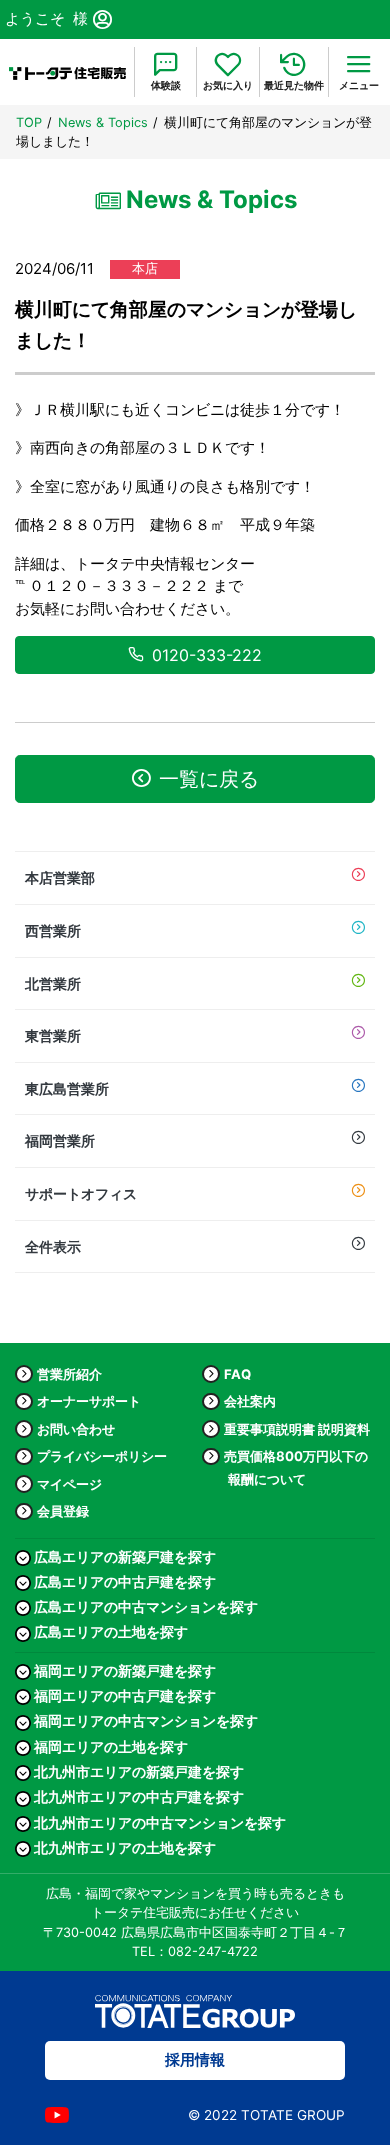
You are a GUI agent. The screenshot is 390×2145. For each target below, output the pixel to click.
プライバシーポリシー (102, 1456)
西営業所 (53, 930)
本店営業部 (60, 877)
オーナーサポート (89, 1401)
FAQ (237, 1374)
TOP (29, 122)
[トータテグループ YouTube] (57, 2115)
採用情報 (195, 2059)
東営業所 (53, 1035)
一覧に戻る (209, 779)
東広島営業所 (67, 1088)
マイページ (69, 1484)
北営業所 (53, 983)
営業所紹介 (69, 1374)
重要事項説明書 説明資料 (297, 1429)
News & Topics (103, 122)
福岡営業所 (60, 1140)
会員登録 (63, 1511)
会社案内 (250, 1401)
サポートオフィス (81, 1193)
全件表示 (53, 1246)
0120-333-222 (207, 655)
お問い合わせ (76, 1429)
